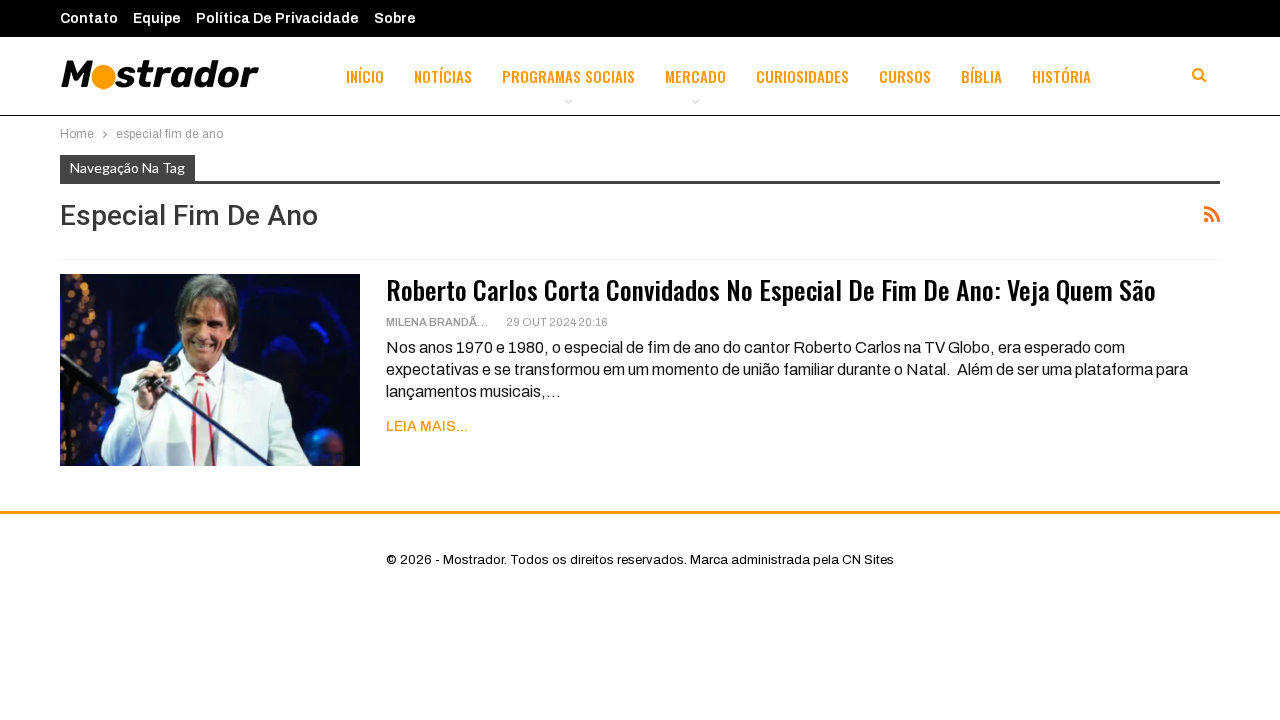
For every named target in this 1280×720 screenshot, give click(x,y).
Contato (89, 18)
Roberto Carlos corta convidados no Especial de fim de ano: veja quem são (771, 289)
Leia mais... (427, 426)
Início (365, 76)
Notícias (443, 76)
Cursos (905, 76)
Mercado (695, 76)
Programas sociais (568, 76)
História (1061, 76)
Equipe (157, 18)
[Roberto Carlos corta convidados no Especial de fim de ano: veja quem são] (210, 370)
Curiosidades (802, 76)
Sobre (395, 18)
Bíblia (981, 76)
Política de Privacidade (277, 18)
